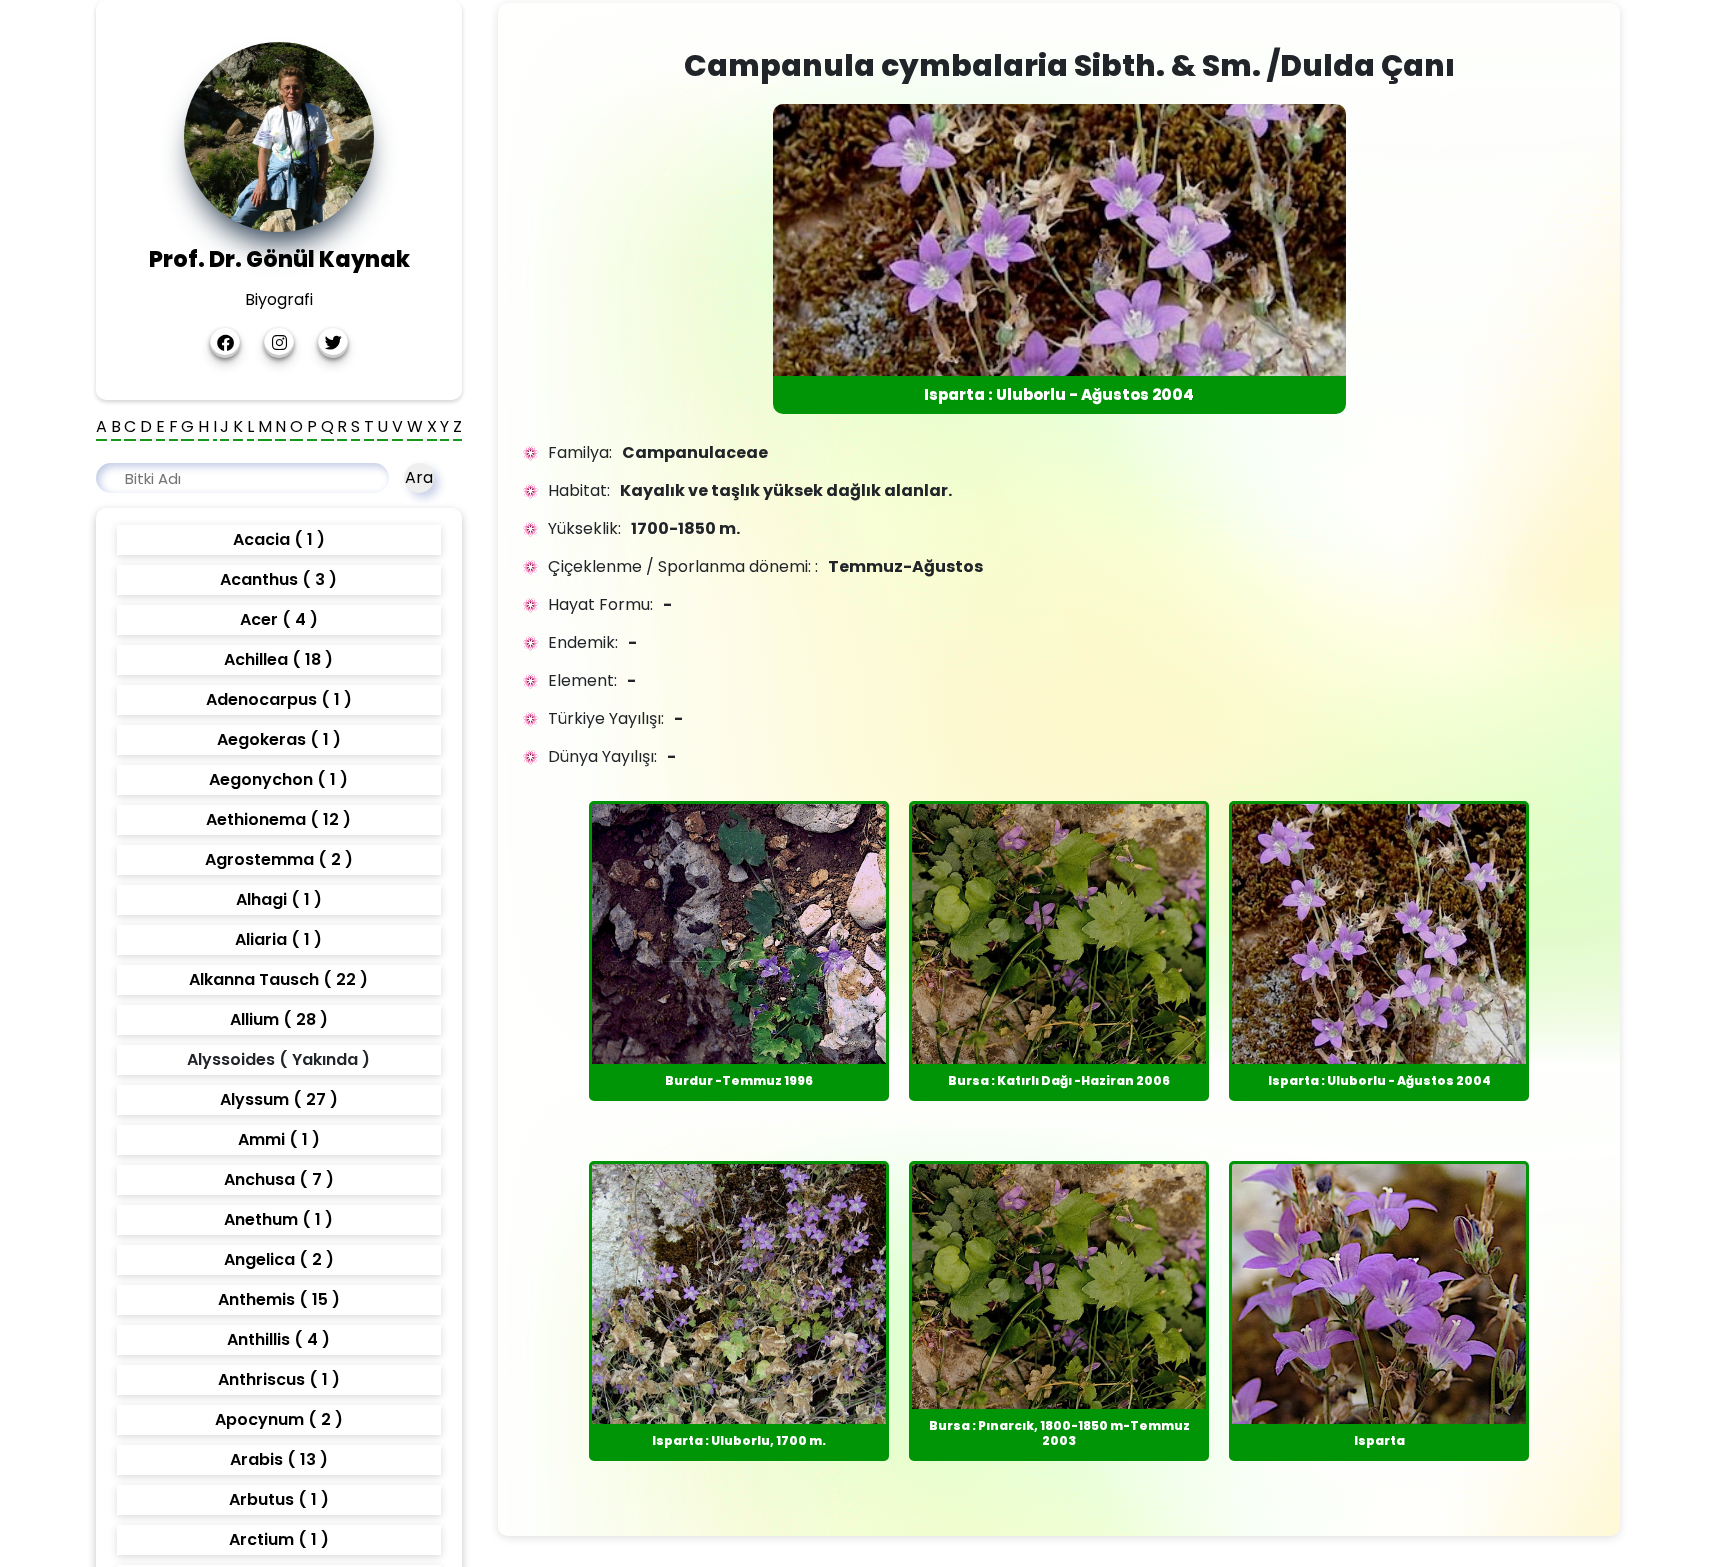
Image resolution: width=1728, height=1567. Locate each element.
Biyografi (279, 299)
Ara (419, 477)
